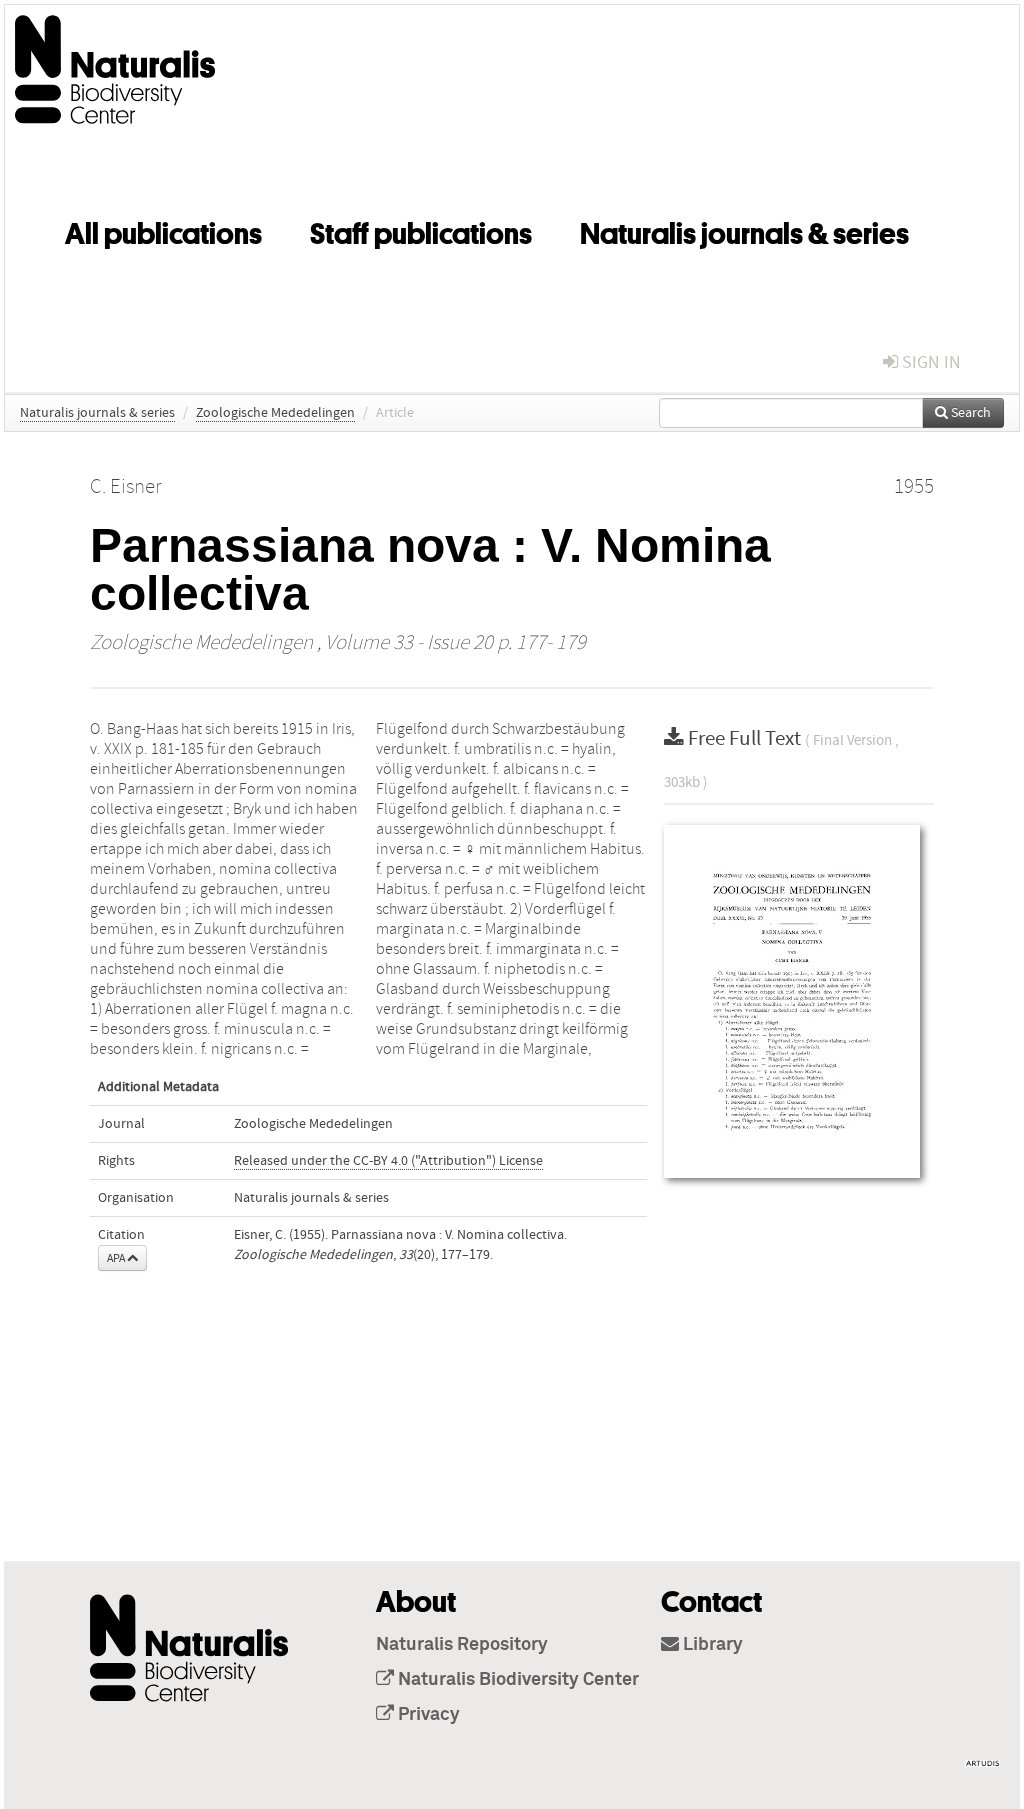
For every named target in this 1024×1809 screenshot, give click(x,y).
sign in (929, 362)
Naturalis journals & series (744, 230)
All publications (163, 230)
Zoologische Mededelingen (275, 413)
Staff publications (421, 230)
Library (711, 1645)
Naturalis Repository (462, 1645)
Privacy (427, 1715)
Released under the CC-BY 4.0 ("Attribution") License (388, 1161)
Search (969, 413)
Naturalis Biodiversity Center (516, 1680)
